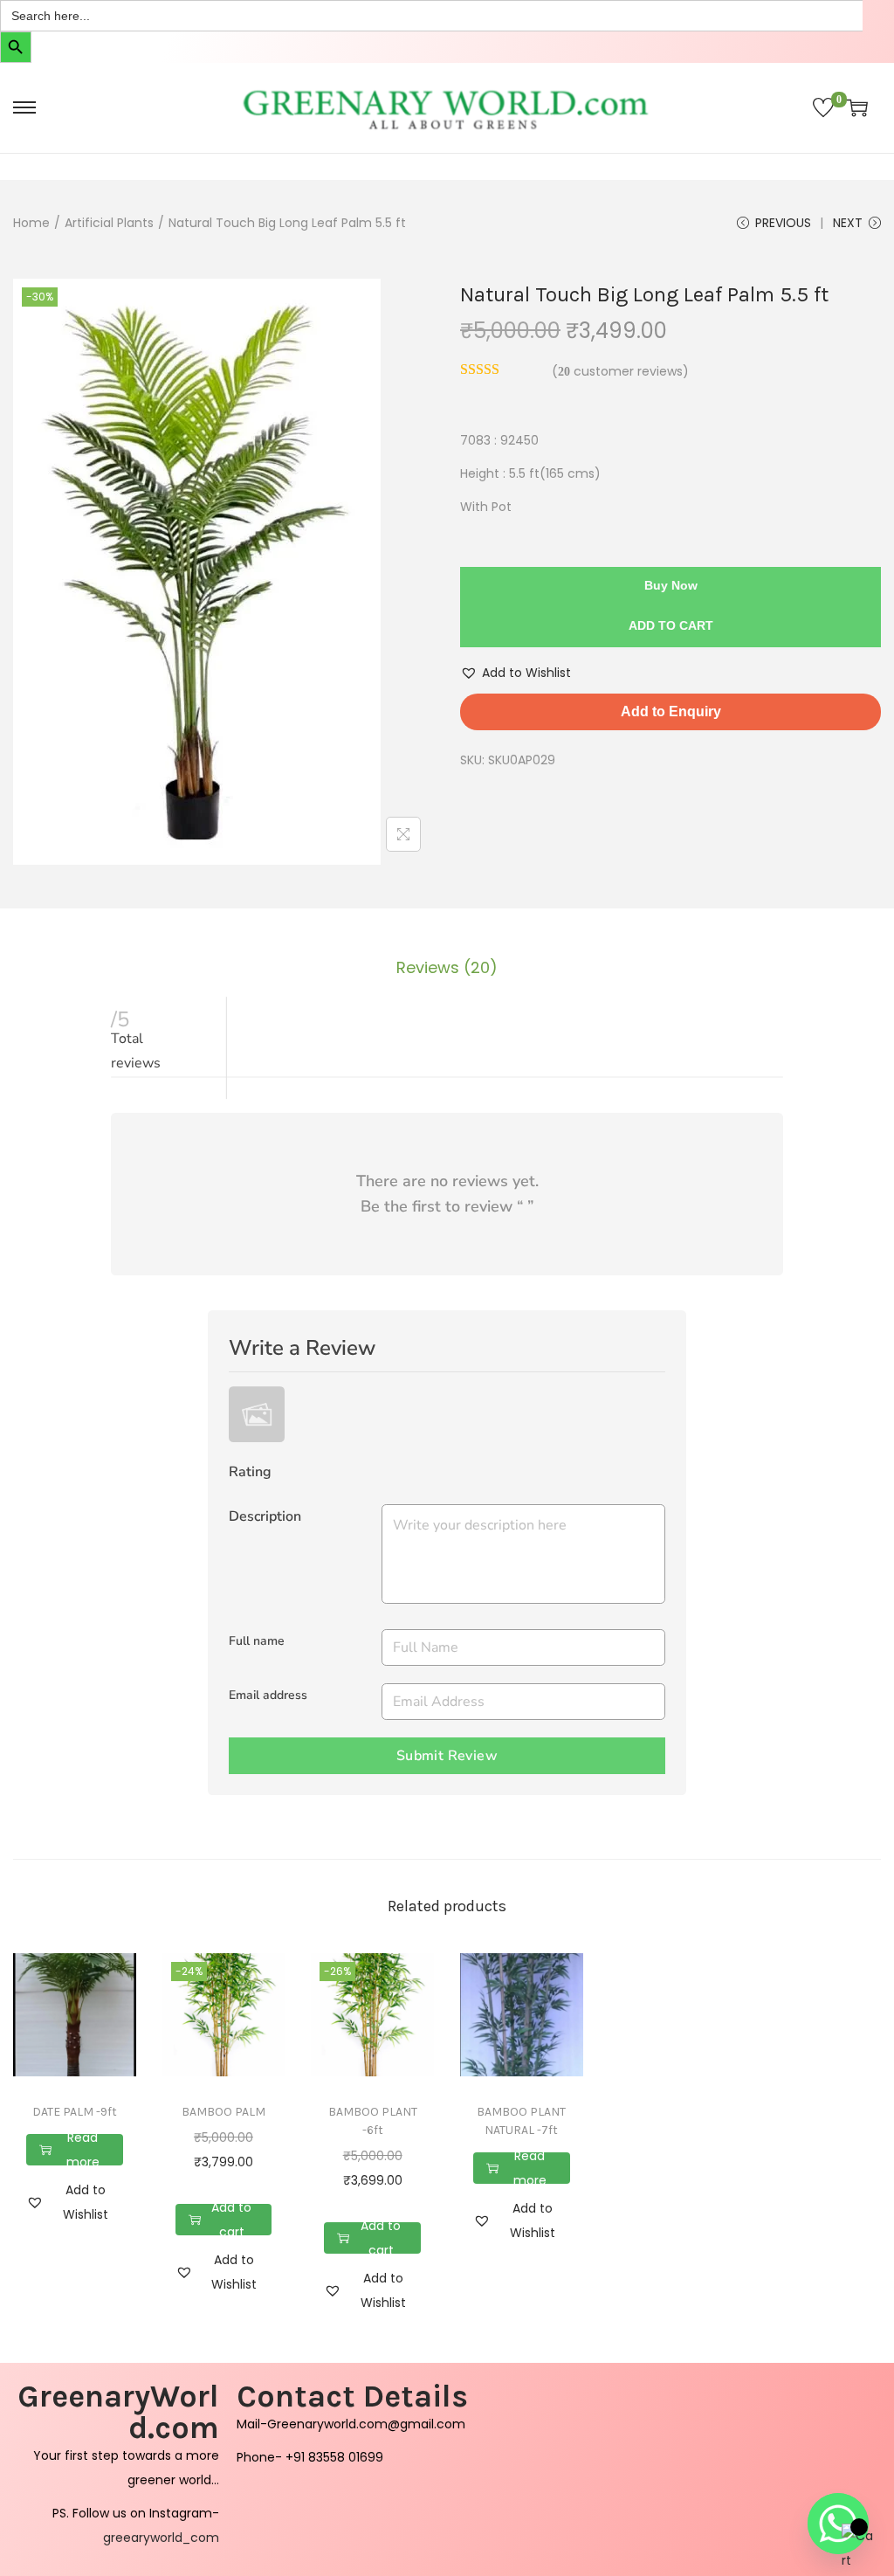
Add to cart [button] (231, 2220)
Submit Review (447, 1756)
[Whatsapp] (838, 2524)
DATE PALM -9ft (75, 2112)
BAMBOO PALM (223, 2112)
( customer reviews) (620, 371)
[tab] (447, 968)
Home (31, 223)
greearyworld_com (161, 2538)
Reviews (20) (447, 967)
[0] (823, 107)
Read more (83, 2150)
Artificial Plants (109, 223)
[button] (516, 673)
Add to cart (671, 625)
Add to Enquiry (671, 711)
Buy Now (671, 585)
